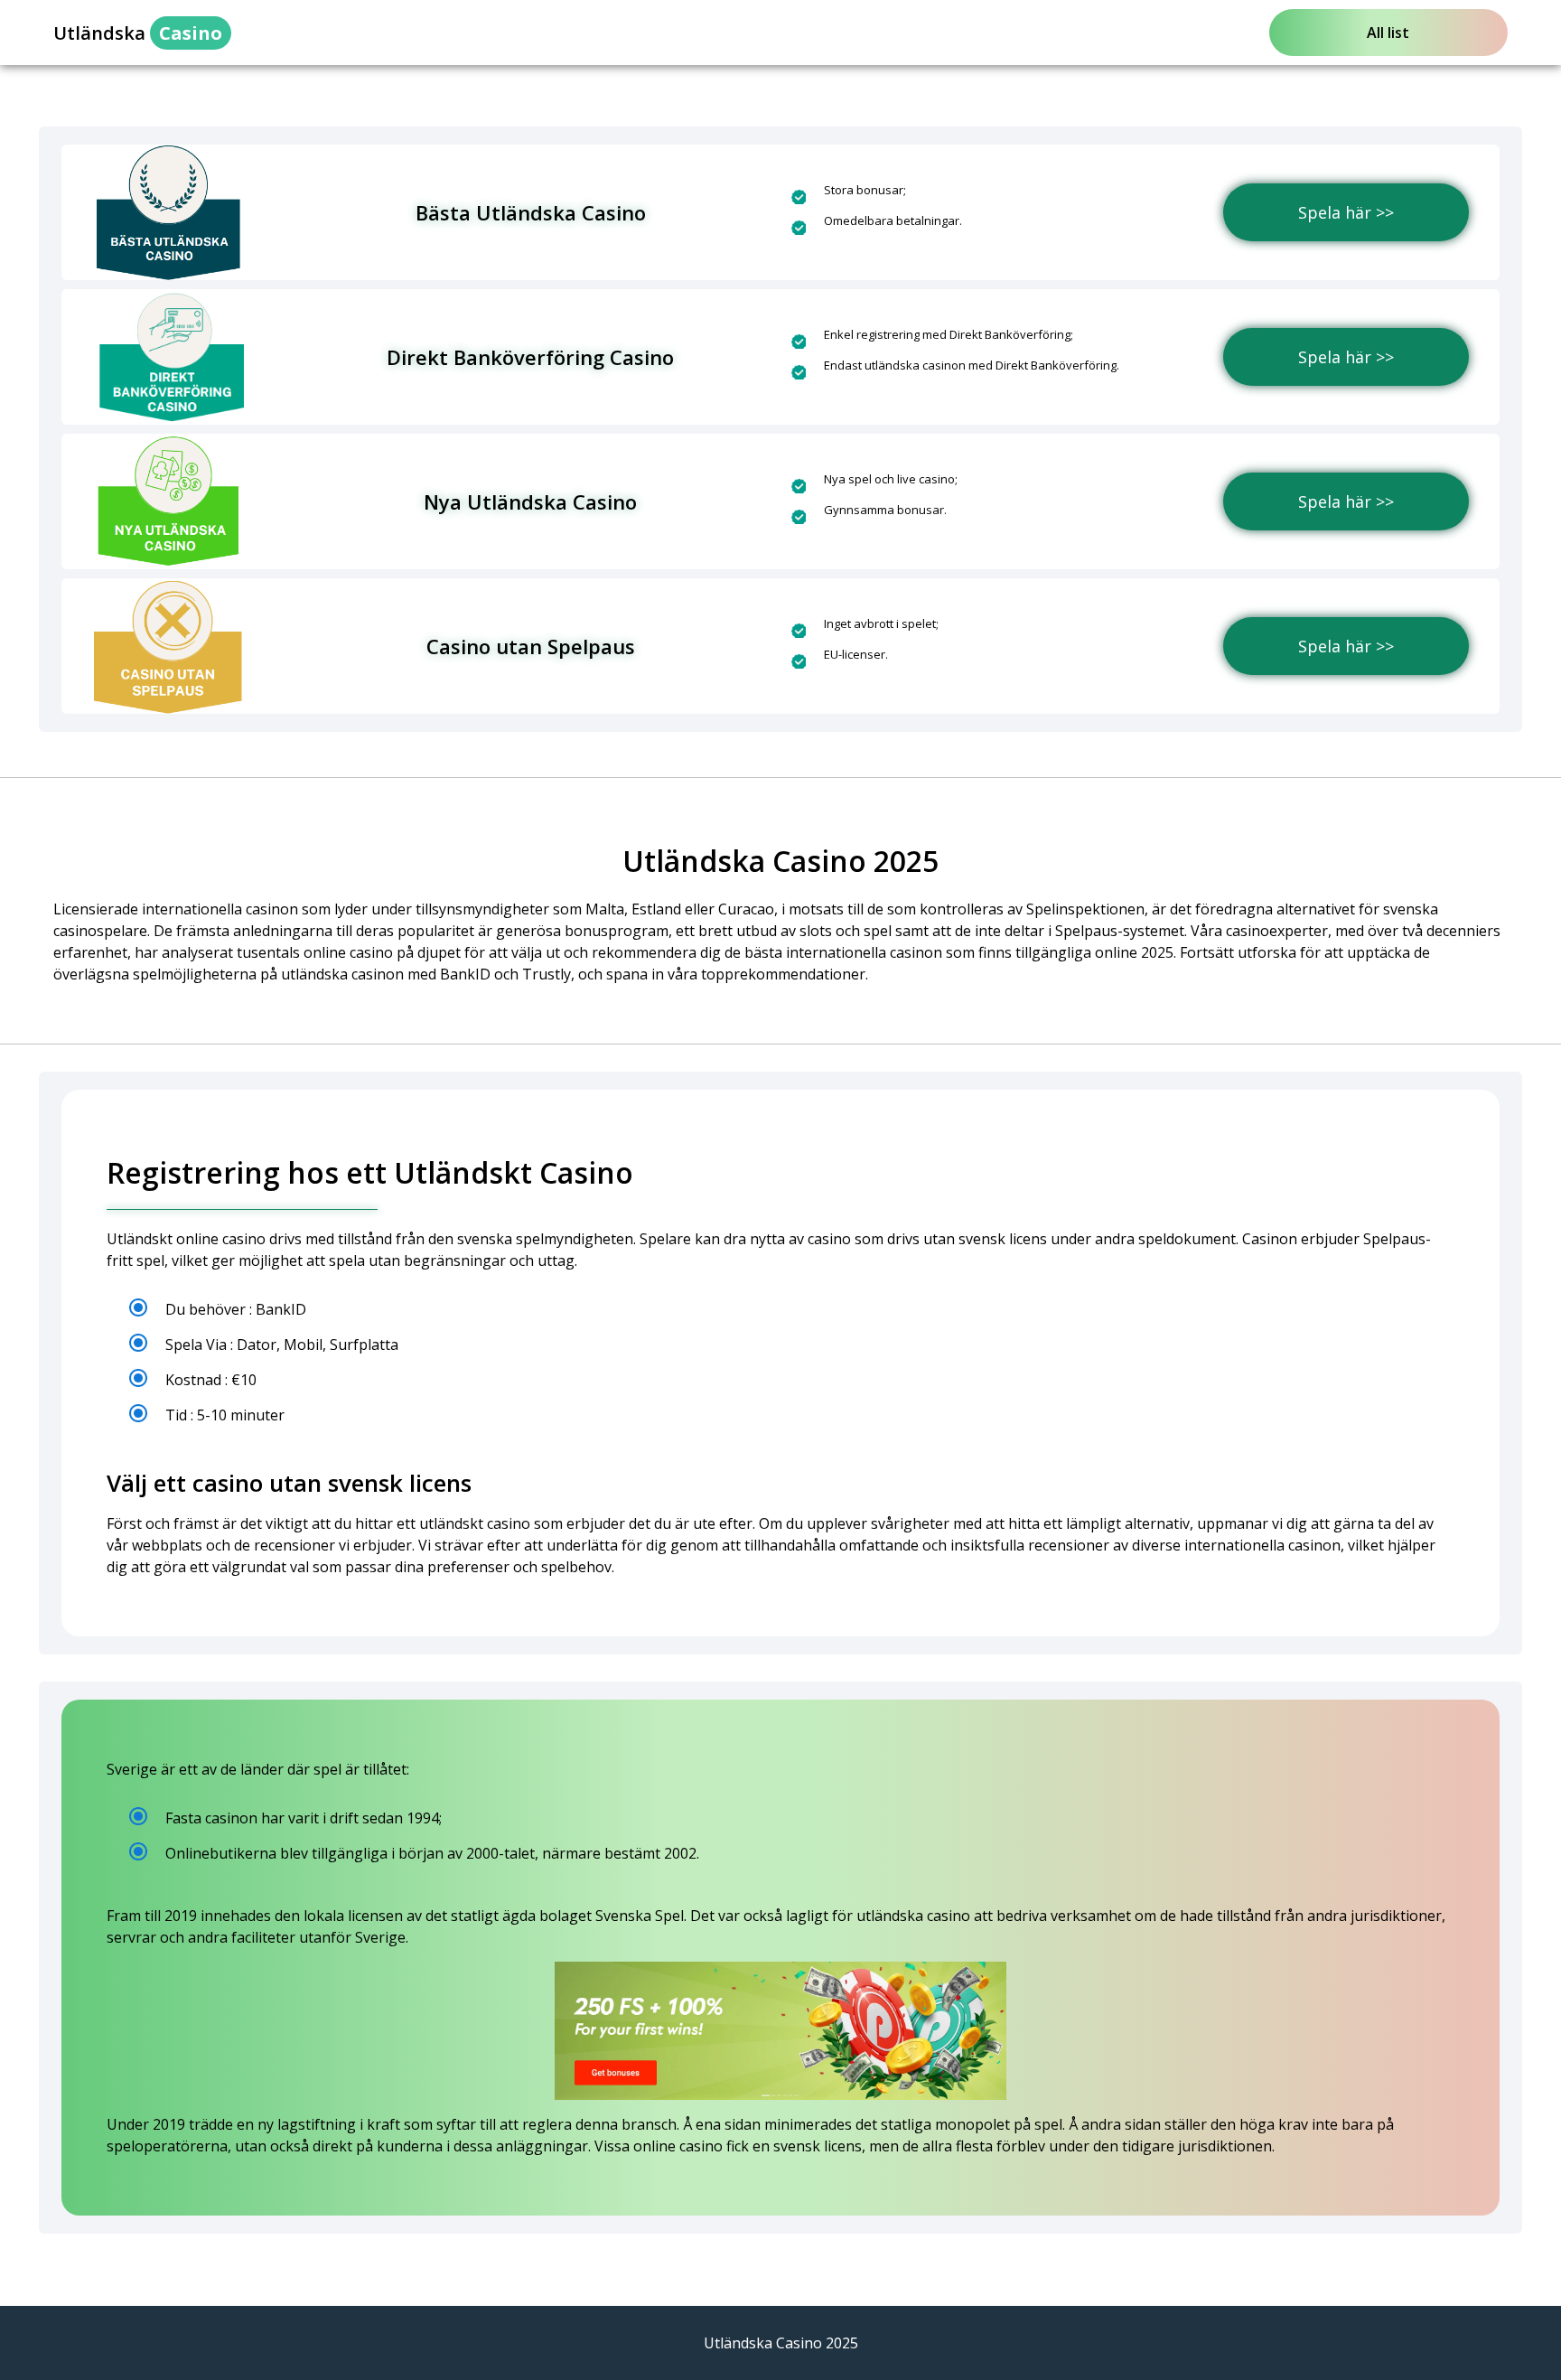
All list (1388, 33)
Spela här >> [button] (1346, 212)
